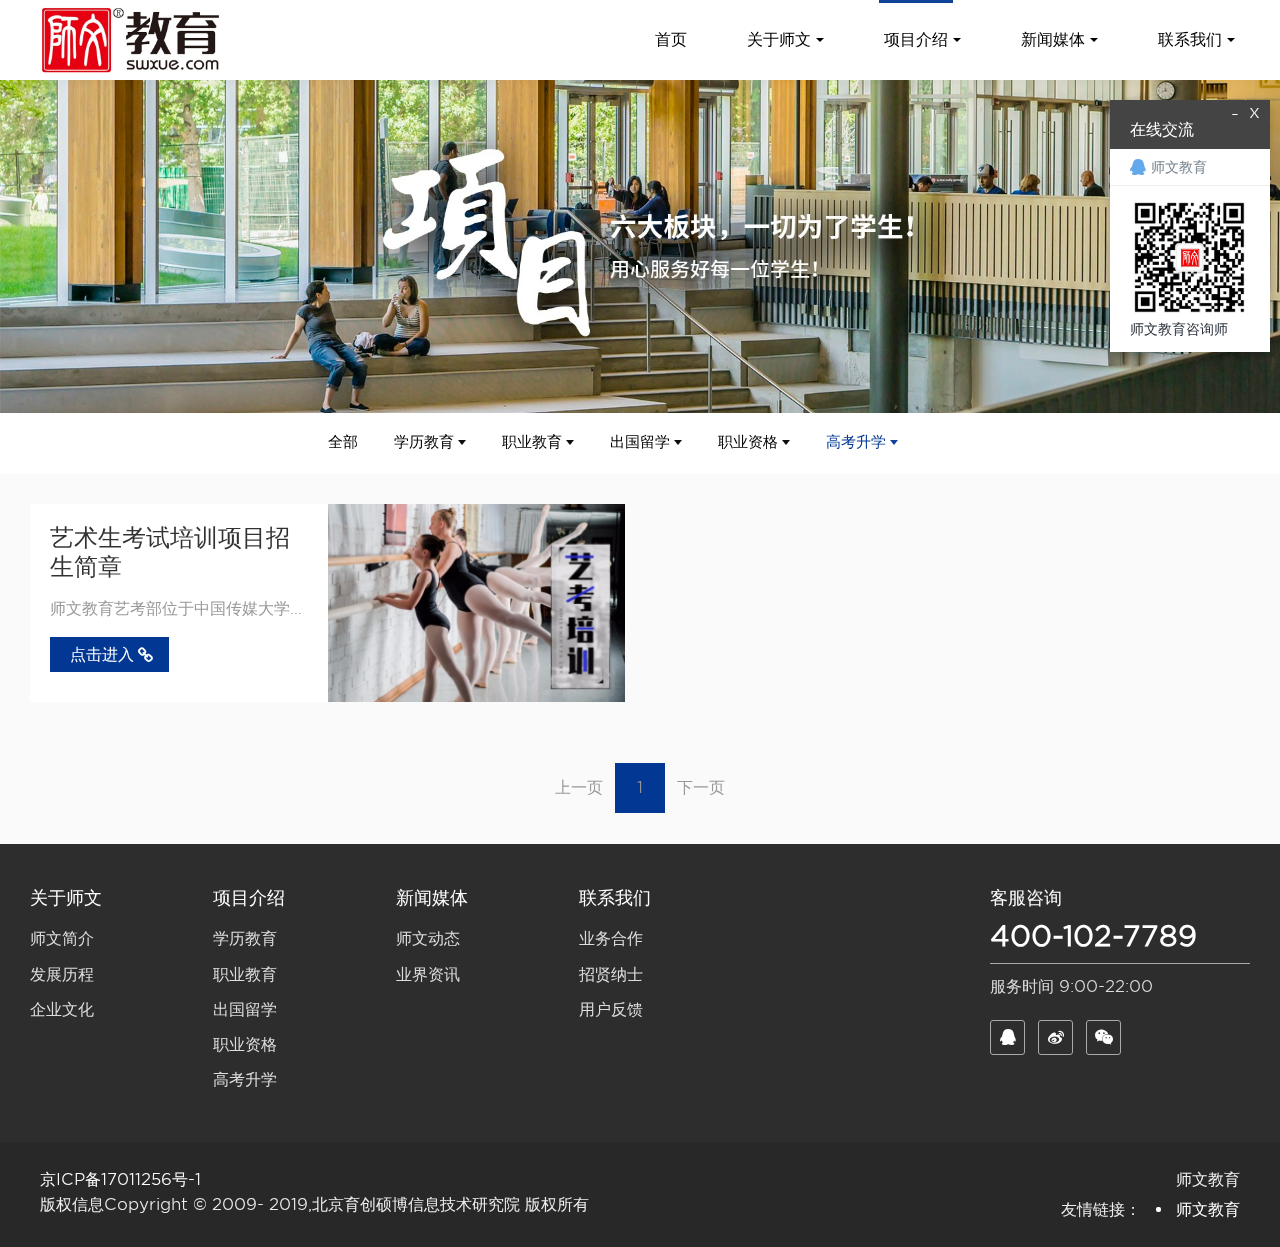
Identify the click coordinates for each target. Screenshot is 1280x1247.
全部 (343, 442)
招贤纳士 (611, 974)
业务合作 (611, 938)
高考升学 (856, 442)
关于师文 (66, 897)
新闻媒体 (432, 897)
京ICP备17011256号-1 (120, 1179)
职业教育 (532, 442)
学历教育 (424, 442)
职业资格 (748, 442)
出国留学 (640, 442)
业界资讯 (428, 974)
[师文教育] (134, 40)
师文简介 (62, 938)
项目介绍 (249, 897)
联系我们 (615, 897)
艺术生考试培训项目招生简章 (170, 552)
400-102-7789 (1093, 936)
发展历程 (62, 974)
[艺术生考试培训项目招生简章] (477, 603)
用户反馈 (611, 1009)
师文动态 (428, 938)
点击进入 (102, 654)
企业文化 (62, 1009)
